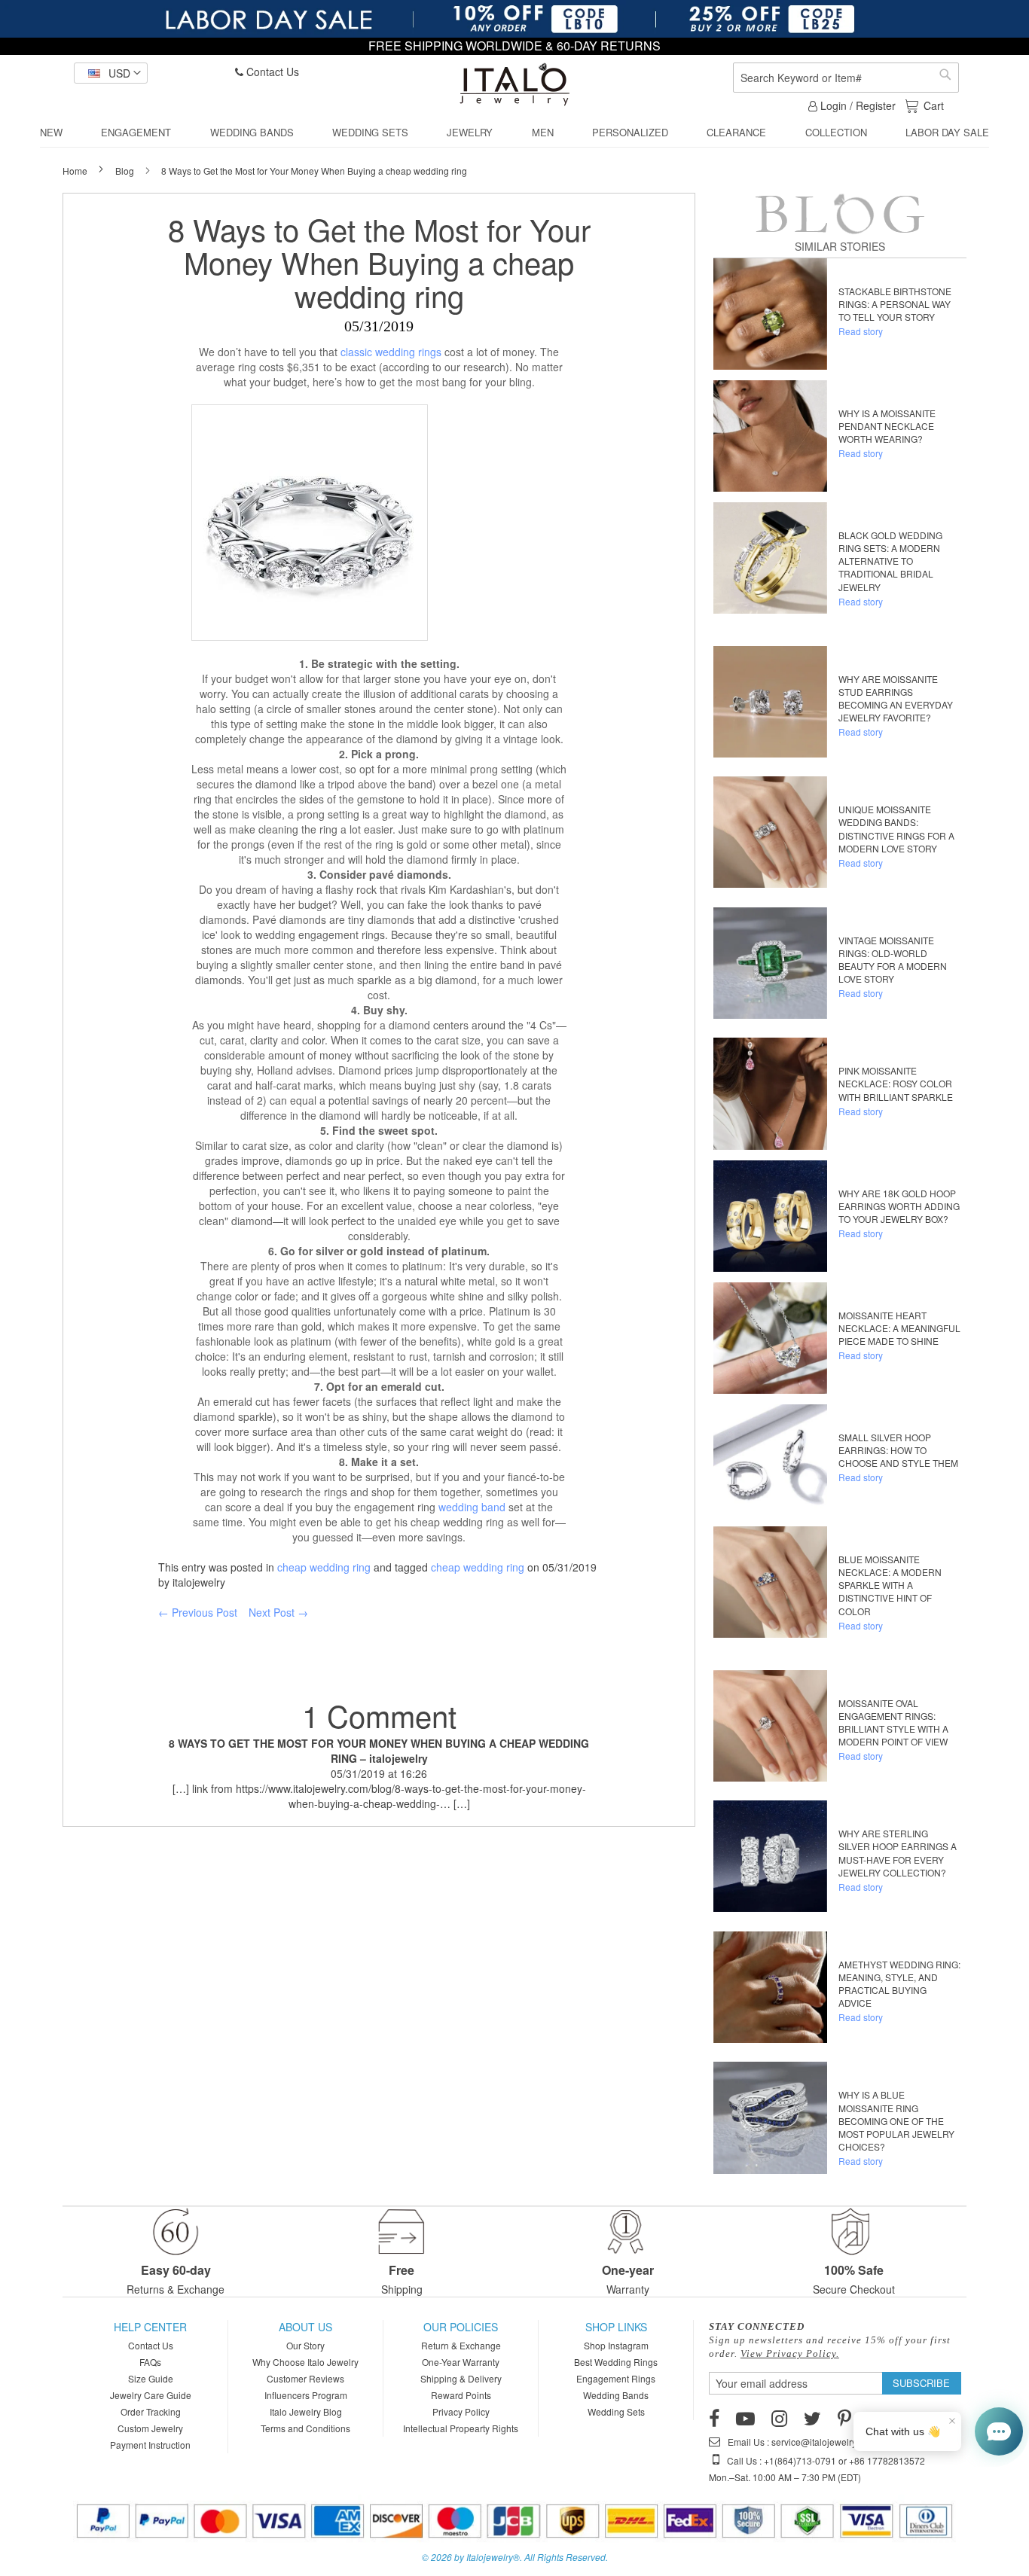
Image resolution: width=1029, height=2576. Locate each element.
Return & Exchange (461, 2345)
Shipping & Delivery (461, 2378)
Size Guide (151, 2378)
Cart (933, 105)
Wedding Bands (616, 2395)
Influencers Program (306, 2395)
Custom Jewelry (150, 2428)
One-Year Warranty (461, 2362)
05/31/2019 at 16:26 (379, 1773)
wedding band (472, 1507)
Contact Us (271, 72)
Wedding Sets (616, 2411)
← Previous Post (198, 1612)
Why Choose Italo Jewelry (305, 2362)
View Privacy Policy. (790, 2353)
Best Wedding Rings (616, 2362)
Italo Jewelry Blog (306, 2411)
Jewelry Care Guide (151, 2395)
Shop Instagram (616, 2345)
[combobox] (846, 78)
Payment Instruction (150, 2445)
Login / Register (856, 105)
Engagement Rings (616, 2378)
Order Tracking (151, 2411)
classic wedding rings (391, 352)
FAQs (150, 2362)
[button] (111, 73)
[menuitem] (51, 133)
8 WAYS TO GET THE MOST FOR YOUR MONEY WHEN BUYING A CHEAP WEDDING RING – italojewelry (379, 1751)
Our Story (305, 2345)
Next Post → (278, 1612)
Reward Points (461, 2395)
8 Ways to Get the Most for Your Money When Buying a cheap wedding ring (379, 262)
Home (76, 171)
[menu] (514, 133)
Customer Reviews (305, 2378)
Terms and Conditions (305, 2428)
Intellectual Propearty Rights (461, 2428)
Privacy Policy (461, 2411)
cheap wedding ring (324, 1567)
